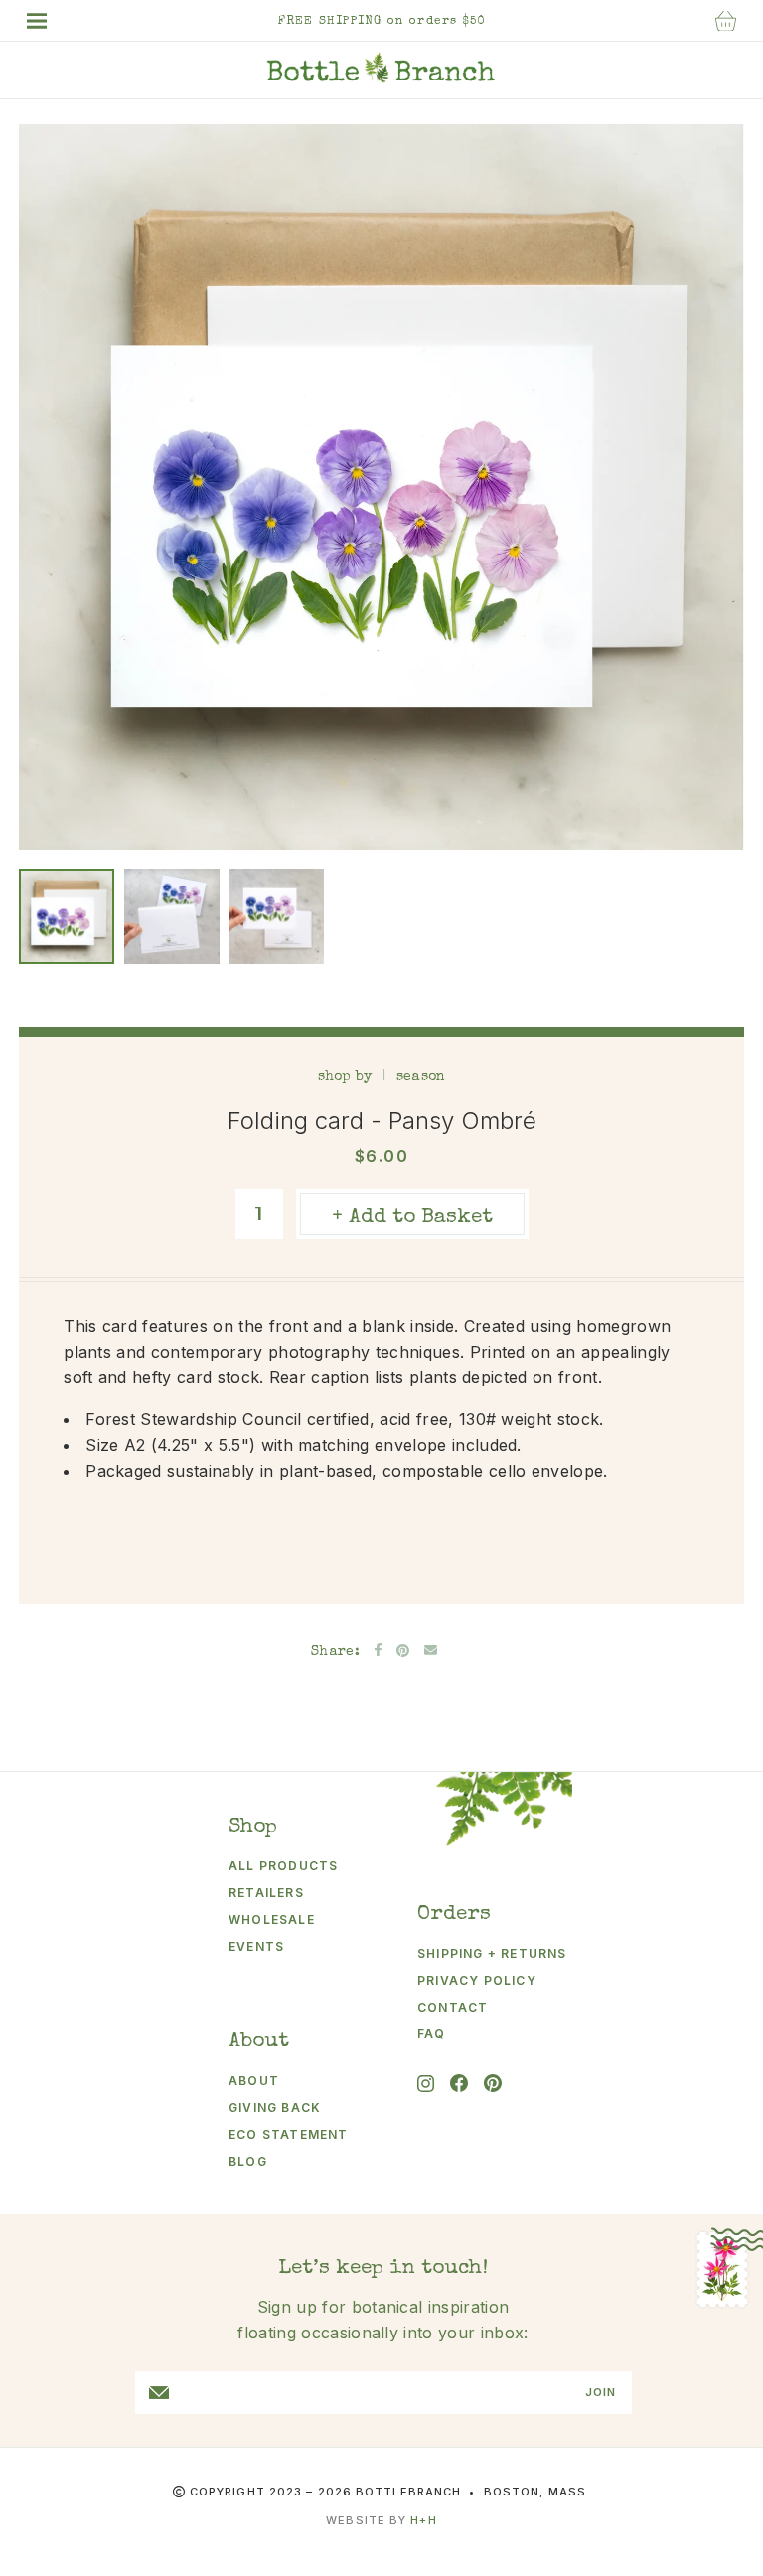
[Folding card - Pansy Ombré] (67, 916)
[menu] (47, 21)
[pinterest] (493, 2083)
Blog (248, 2161)
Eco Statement (289, 2134)
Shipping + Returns (478, 1953)
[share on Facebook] (378, 1649)
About (254, 2081)
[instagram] (426, 2084)
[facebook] (459, 2083)
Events (256, 1946)
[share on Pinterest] (403, 1650)
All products (283, 1866)
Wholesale (272, 1920)
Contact (453, 2007)
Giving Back (275, 2107)
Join (601, 2393)
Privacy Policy (477, 1980)
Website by (381, 2520)
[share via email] (431, 1650)
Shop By (345, 1077)
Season (421, 1077)
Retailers (266, 1893)
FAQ (432, 2034)
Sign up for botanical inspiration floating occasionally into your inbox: (382, 2320)
